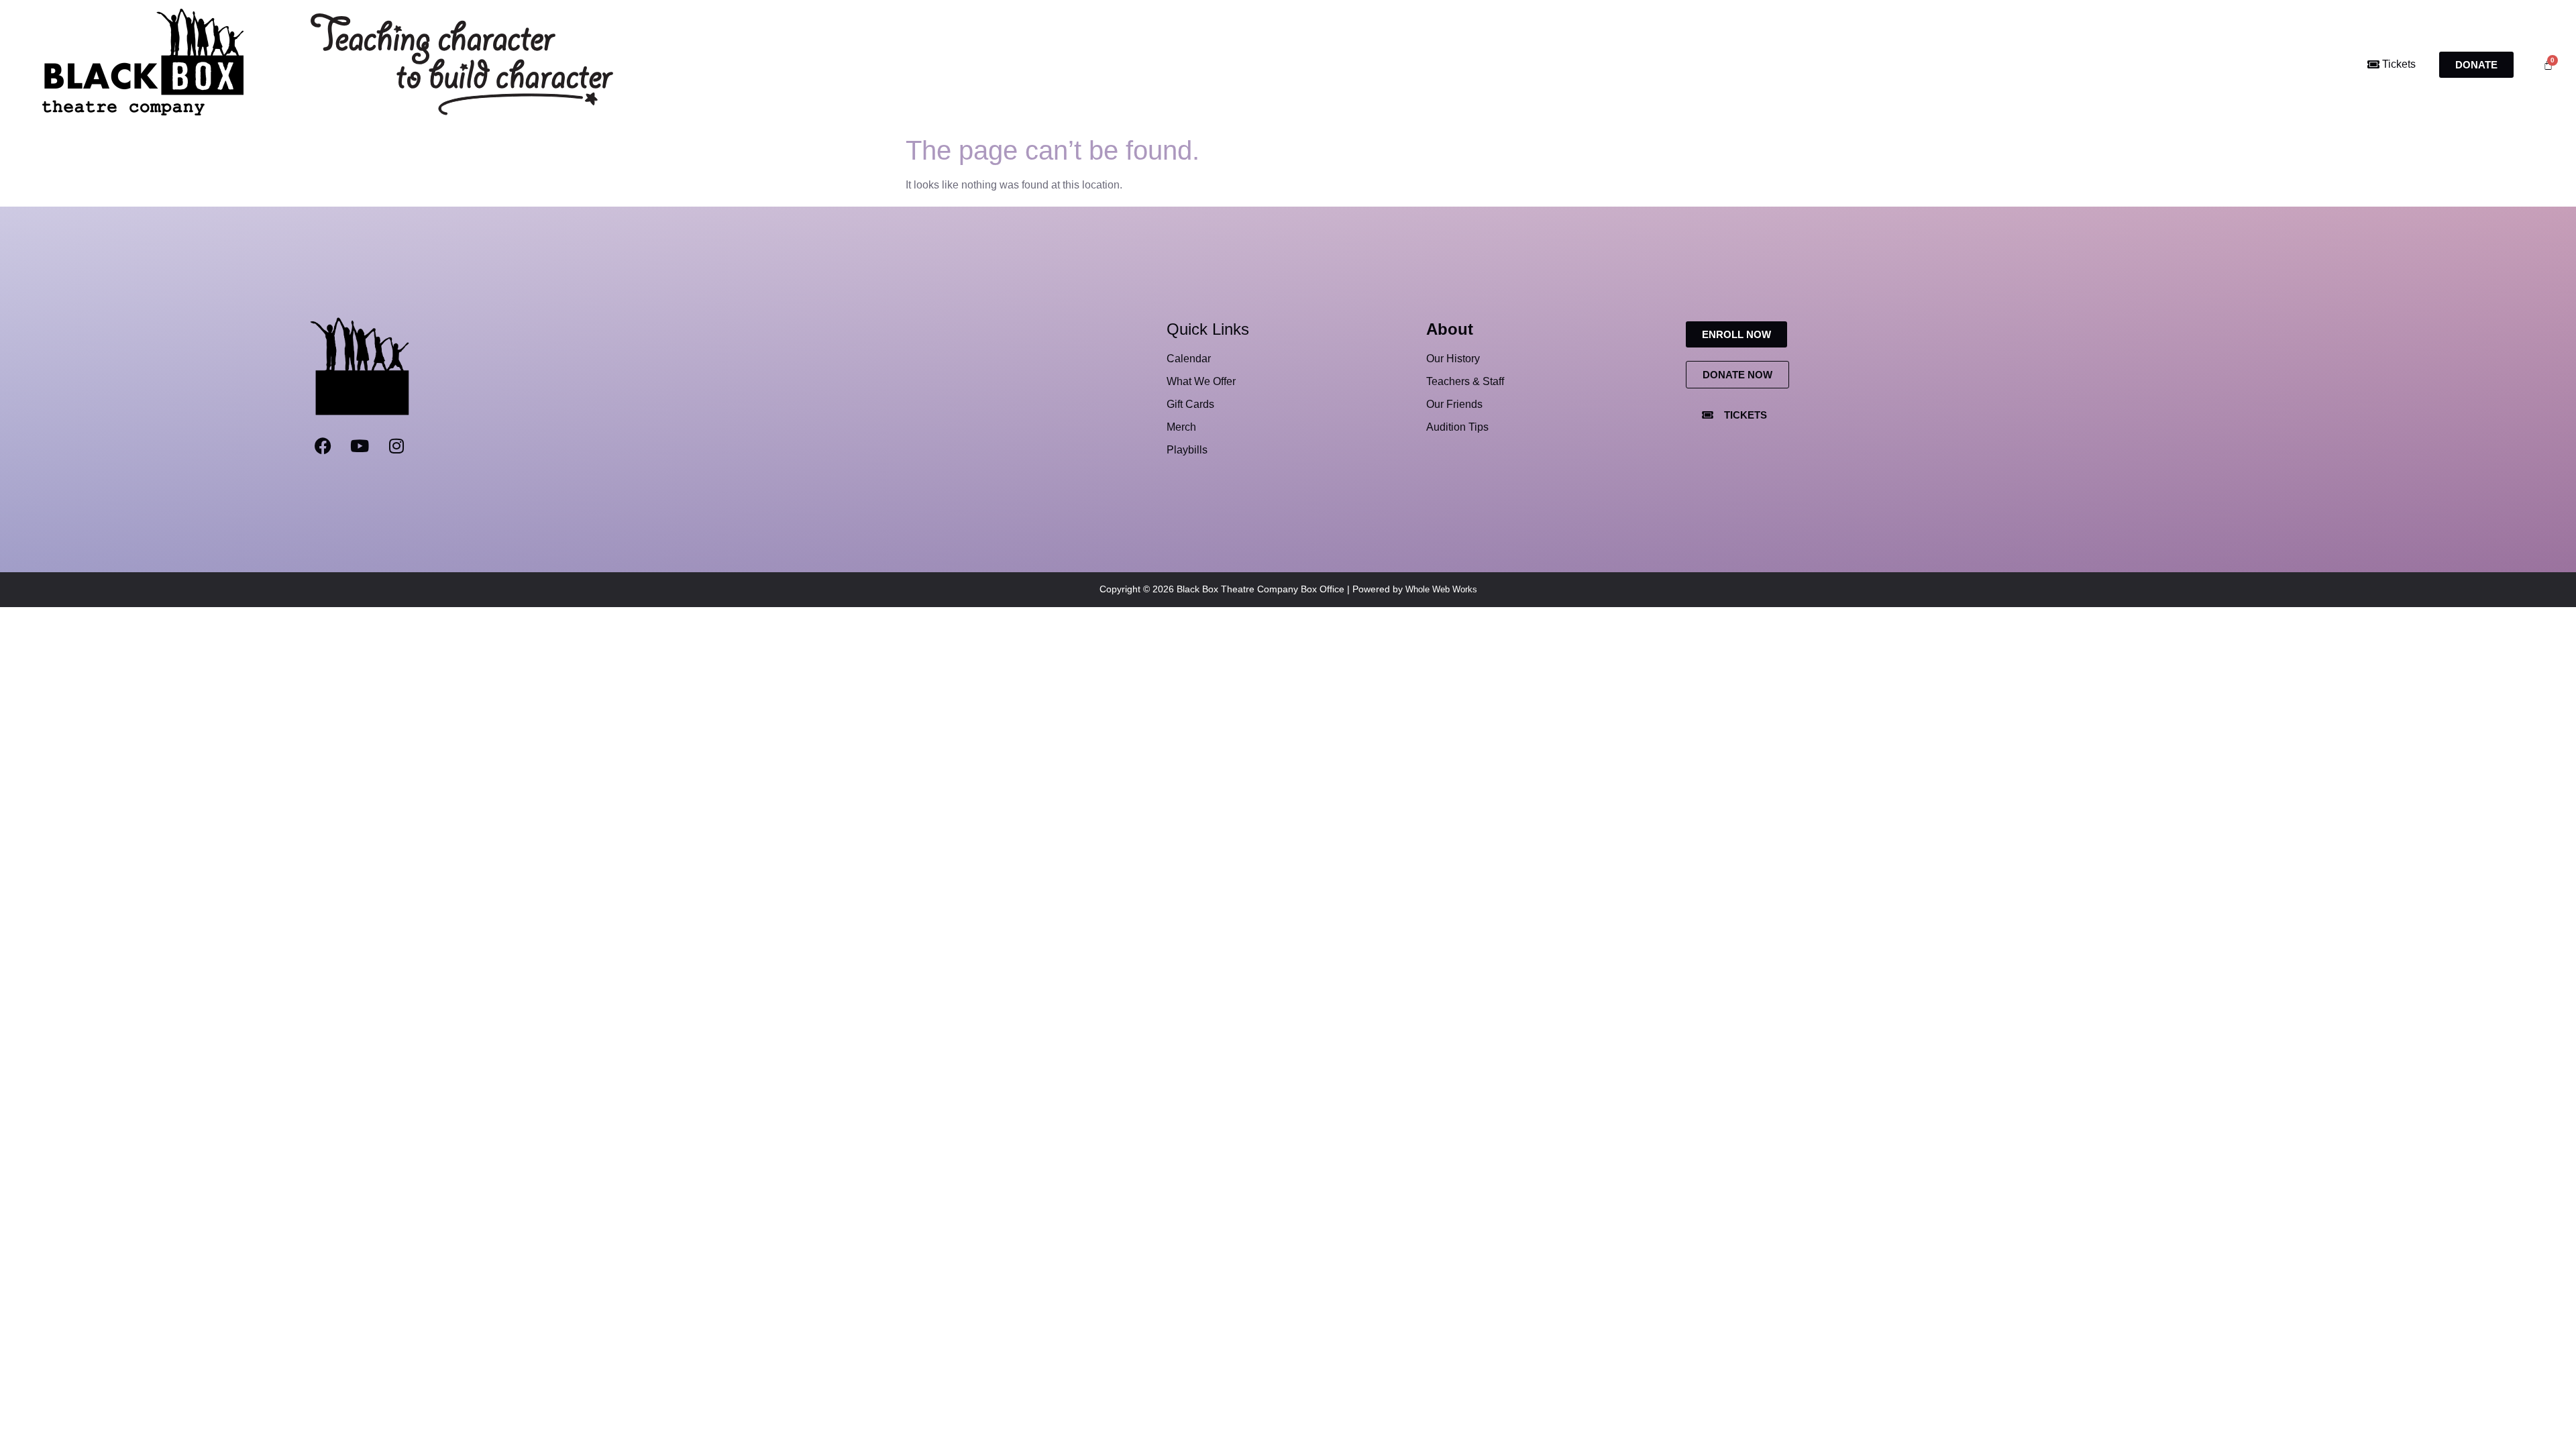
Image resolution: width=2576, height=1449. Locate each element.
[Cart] (2548, 65)
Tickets (2398, 64)
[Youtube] (360, 446)
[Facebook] (323, 446)
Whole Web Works (1441, 589)
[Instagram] (396, 446)
